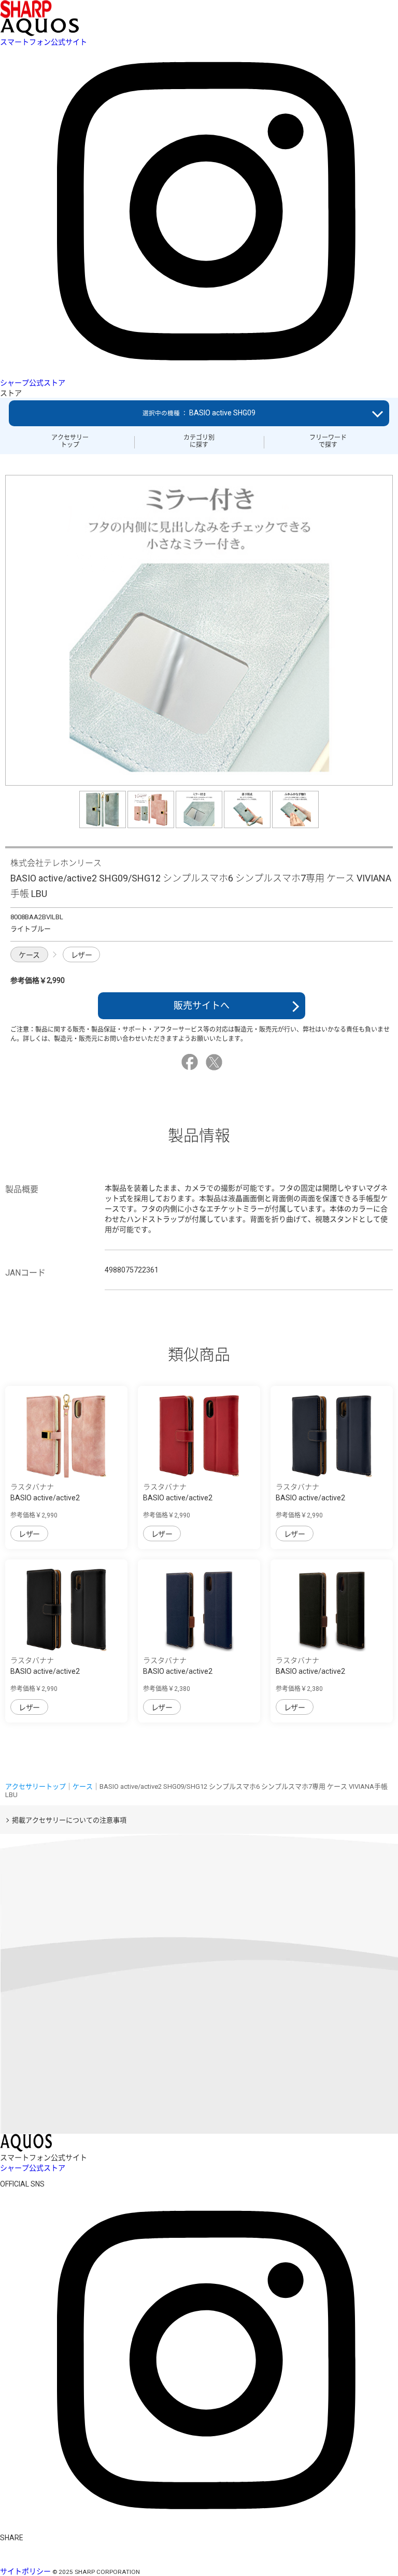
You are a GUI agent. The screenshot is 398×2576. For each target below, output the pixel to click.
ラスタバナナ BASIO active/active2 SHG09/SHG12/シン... (178, 1671)
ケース (29, 955)
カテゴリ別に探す (199, 441)
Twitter (216, 1062)
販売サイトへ (202, 1005)
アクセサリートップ (70, 441)
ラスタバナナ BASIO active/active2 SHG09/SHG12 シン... (45, 1498)
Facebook (191, 1062)
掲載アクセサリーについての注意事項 (69, 1820)
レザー (82, 955)
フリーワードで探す (328, 441)
